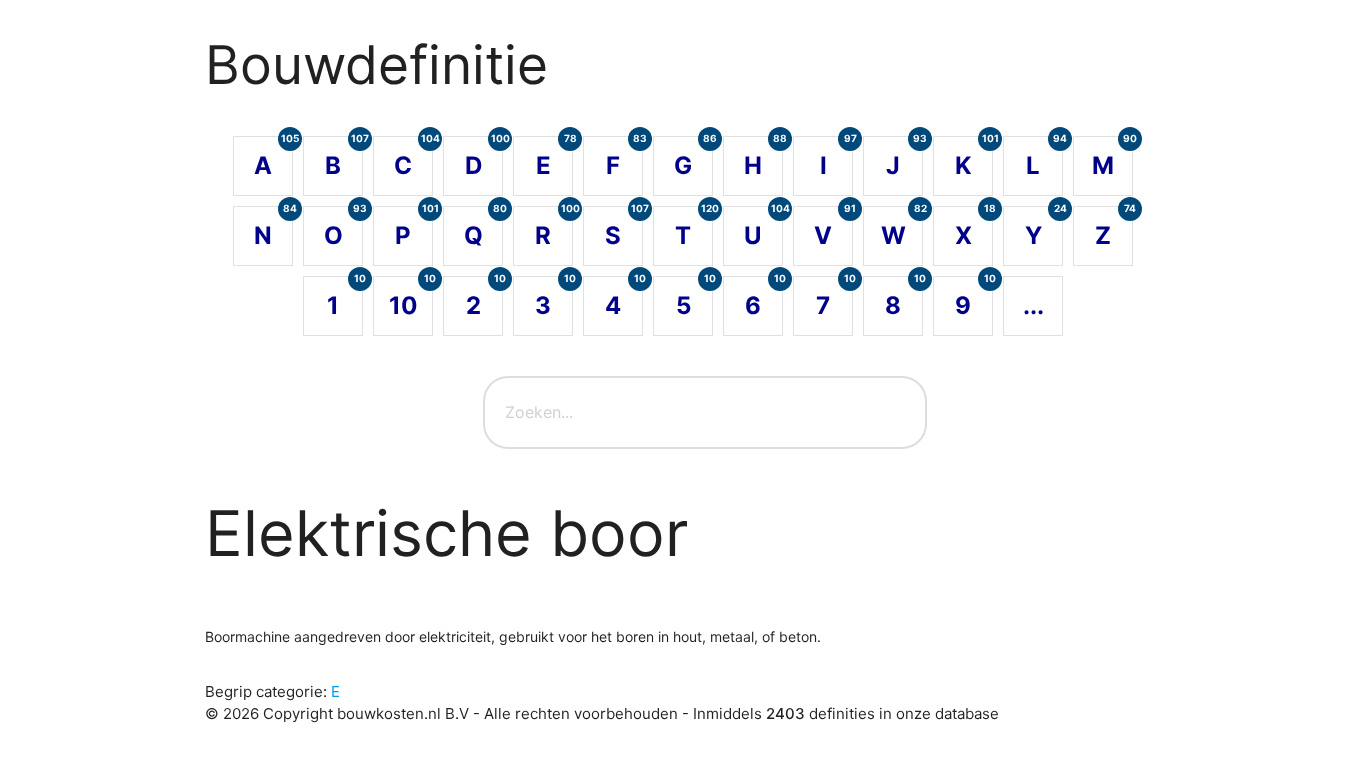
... (1033, 305)
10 (411, 298)
